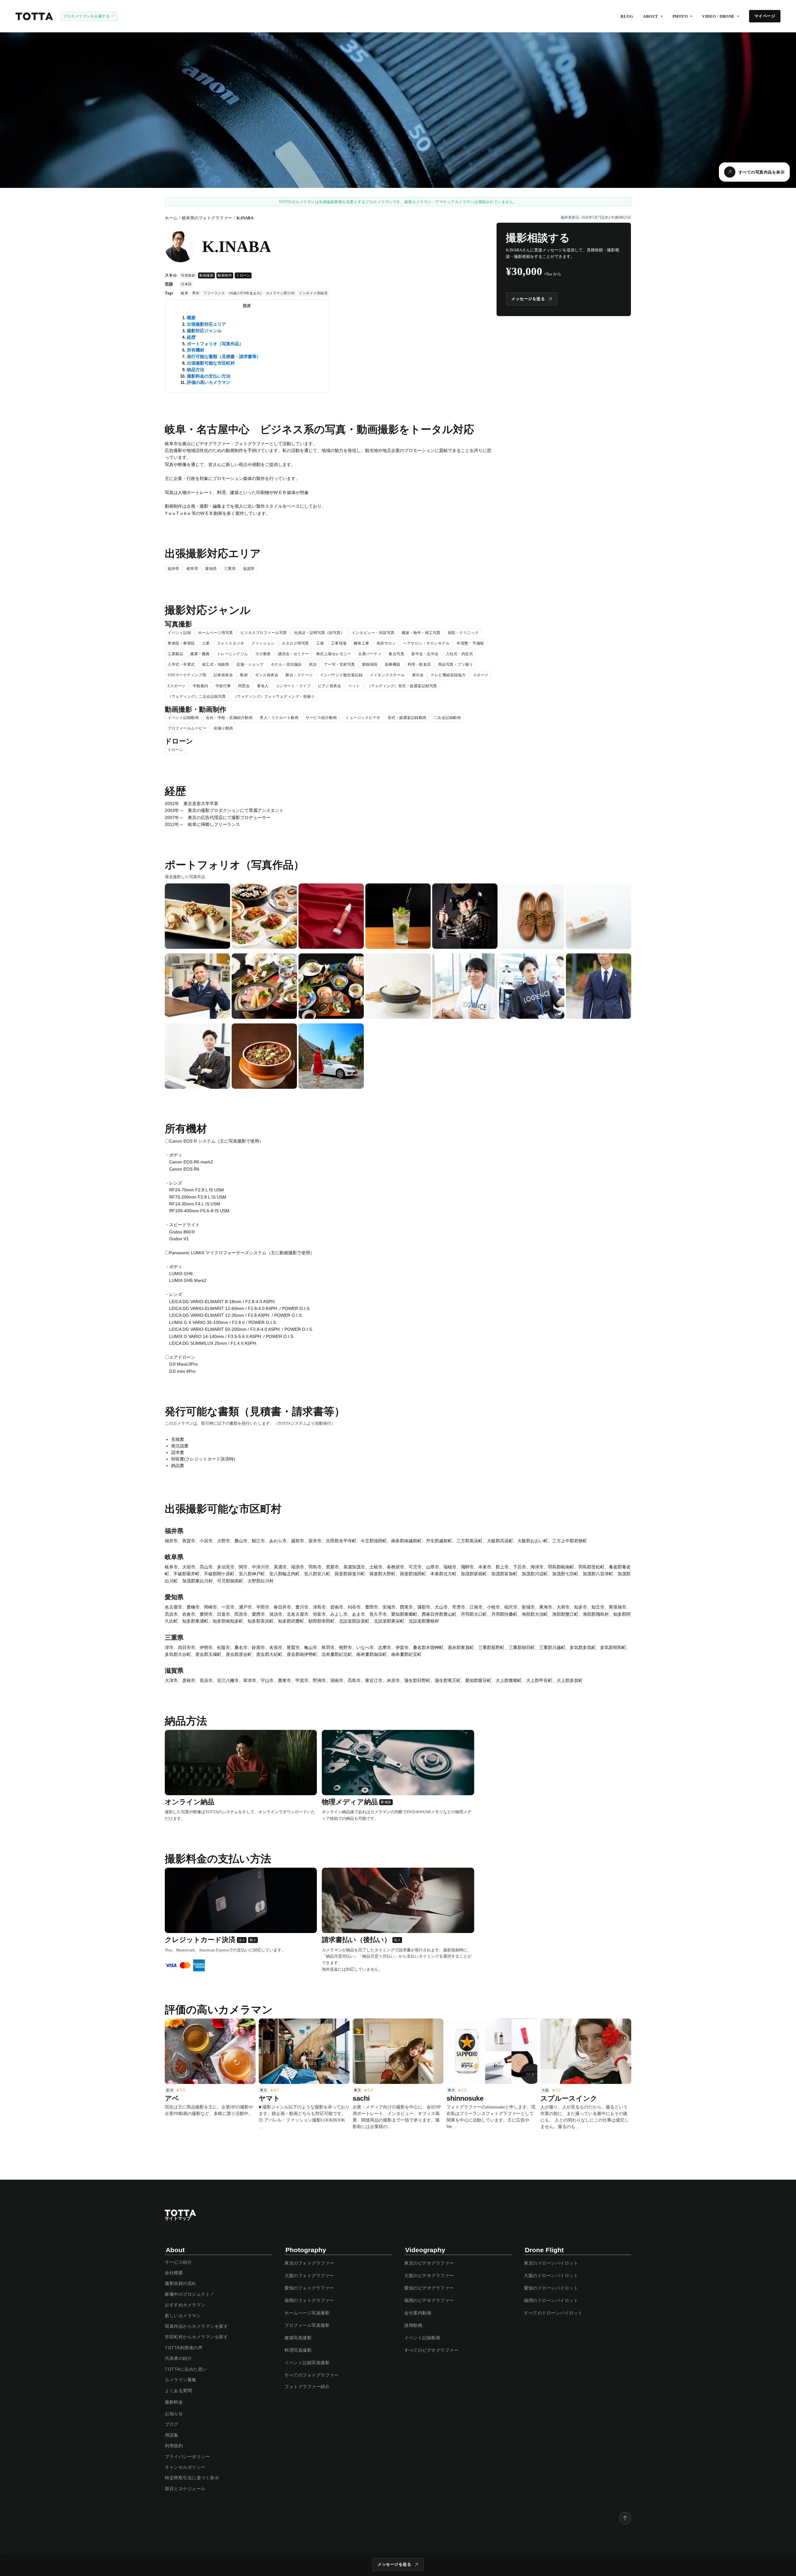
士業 (206, 643)
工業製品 (175, 654)
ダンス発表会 (267, 675)
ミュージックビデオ (363, 718)
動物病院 (370, 664)
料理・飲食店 (419, 664)
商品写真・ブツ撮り (456, 664)
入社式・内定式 (460, 654)
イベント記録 (179, 633)
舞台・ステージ (299, 675)
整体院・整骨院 (181, 643)
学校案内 (201, 686)
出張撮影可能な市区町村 (211, 363)
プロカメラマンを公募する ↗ (89, 16)
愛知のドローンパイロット (551, 2288)
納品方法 (196, 370)
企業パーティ (370, 654)
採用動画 (413, 2325)
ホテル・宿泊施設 (286, 664)
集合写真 (396, 654)
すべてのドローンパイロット (553, 2313)
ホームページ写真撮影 (307, 2313)
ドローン (175, 750)
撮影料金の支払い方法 (209, 376)
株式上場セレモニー (334, 654)
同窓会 (244, 686)
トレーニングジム (233, 654)
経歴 (191, 337)
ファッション (263, 643)
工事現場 (339, 643)
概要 (191, 318)
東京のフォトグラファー (309, 2263)
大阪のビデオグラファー (429, 2276)
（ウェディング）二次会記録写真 (197, 696)
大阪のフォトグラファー (309, 2276)
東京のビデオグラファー (429, 2263)
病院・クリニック (463, 633)
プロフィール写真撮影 (307, 2325)
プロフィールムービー (187, 728)
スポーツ (481, 675)
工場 (320, 643)
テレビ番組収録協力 (448, 675)
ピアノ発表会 (329, 686)
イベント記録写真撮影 (307, 2363)
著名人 (263, 686)
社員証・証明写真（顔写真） (319, 633)
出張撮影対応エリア (206, 324)
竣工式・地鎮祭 (216, 664)
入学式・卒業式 (181, 664)
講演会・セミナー (294, 654)
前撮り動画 (223, 728)
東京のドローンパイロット (551, 2263)
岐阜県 (192, 569)
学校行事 (223, 686)
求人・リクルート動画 (279, 718)
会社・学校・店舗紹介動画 (229, 718)
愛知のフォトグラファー (309, 2288)
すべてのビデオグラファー (431, 2350)
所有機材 (196, 350)
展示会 (418, 675)
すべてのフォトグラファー (312, 2375)
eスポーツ (177, 686)
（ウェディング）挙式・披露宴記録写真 (402, 686)
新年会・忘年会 (425, 654)
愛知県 (211, 569)
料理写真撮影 (298, 2350)
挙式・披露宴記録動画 (407, 718)
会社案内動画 (418, 2313)
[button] (653, 16)
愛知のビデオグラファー (429, 2288)
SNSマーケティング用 (187, 675)
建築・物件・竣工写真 (421, 633)
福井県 (174, 569)
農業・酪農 (200, 654)
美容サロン (386, 643)
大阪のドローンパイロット (551, 2276)
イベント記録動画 (183, 718)
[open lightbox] (197, 916)
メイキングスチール (387, 675)
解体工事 (362, 643)
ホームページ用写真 (216, 633)
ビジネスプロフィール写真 (264, 633)
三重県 (230, 569)
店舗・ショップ (250, 664)
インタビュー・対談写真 (373, 633)
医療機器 (393, 664)
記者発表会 (223, 675)
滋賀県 (249, 569)
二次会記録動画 (447, 718)
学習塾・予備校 (470, 643)
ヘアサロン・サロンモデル (426, 643)
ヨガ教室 (263, 654)
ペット (354, 686)
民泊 (313, 664)
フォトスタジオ (231, 643)
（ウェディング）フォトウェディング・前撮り (274, 696)
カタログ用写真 (295, 643)
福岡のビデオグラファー (429, 2300)
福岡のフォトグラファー (309, 2300)
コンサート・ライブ (293, 686)
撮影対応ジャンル (204, 331)
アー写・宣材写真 (340, 664)
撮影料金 (174, 2402)
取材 (244, 675)
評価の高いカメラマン (209, 382)
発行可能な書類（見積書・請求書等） (224, 356)
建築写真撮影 (298, 2338)
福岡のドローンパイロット (551, 2300)
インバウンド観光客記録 (341, 675)
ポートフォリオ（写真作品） (215, 344)
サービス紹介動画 (321, 718)
